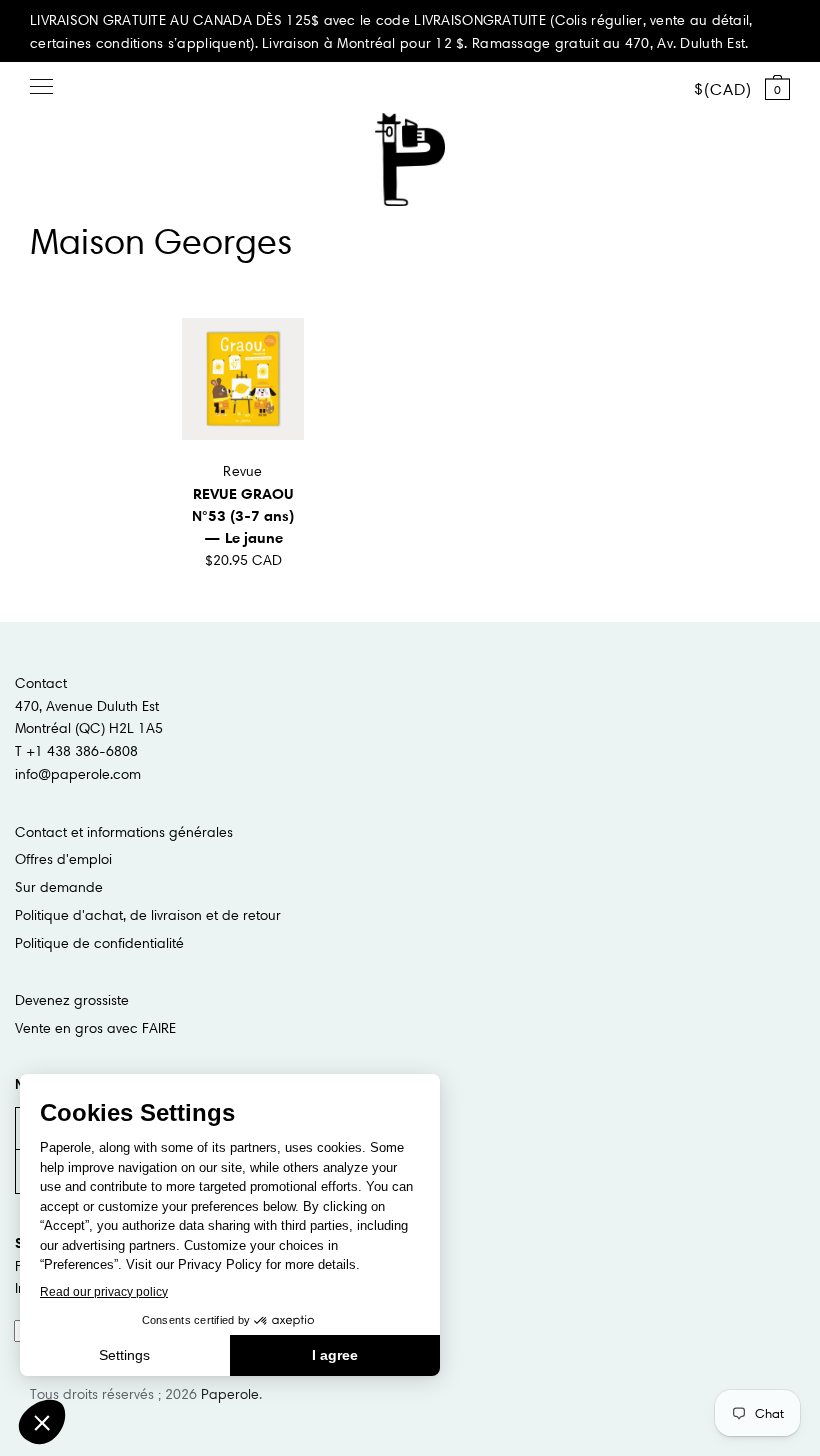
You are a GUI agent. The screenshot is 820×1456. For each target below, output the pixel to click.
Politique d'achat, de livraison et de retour (148, 915)
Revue (242, 471)
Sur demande (59, 887)
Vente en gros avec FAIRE (95, 1028)
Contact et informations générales (124, 832)
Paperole (230, 1394)
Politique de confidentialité (99, 943)
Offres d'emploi (63, 859)
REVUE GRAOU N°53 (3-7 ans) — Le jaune (243, 515)
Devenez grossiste (72, 1000)
